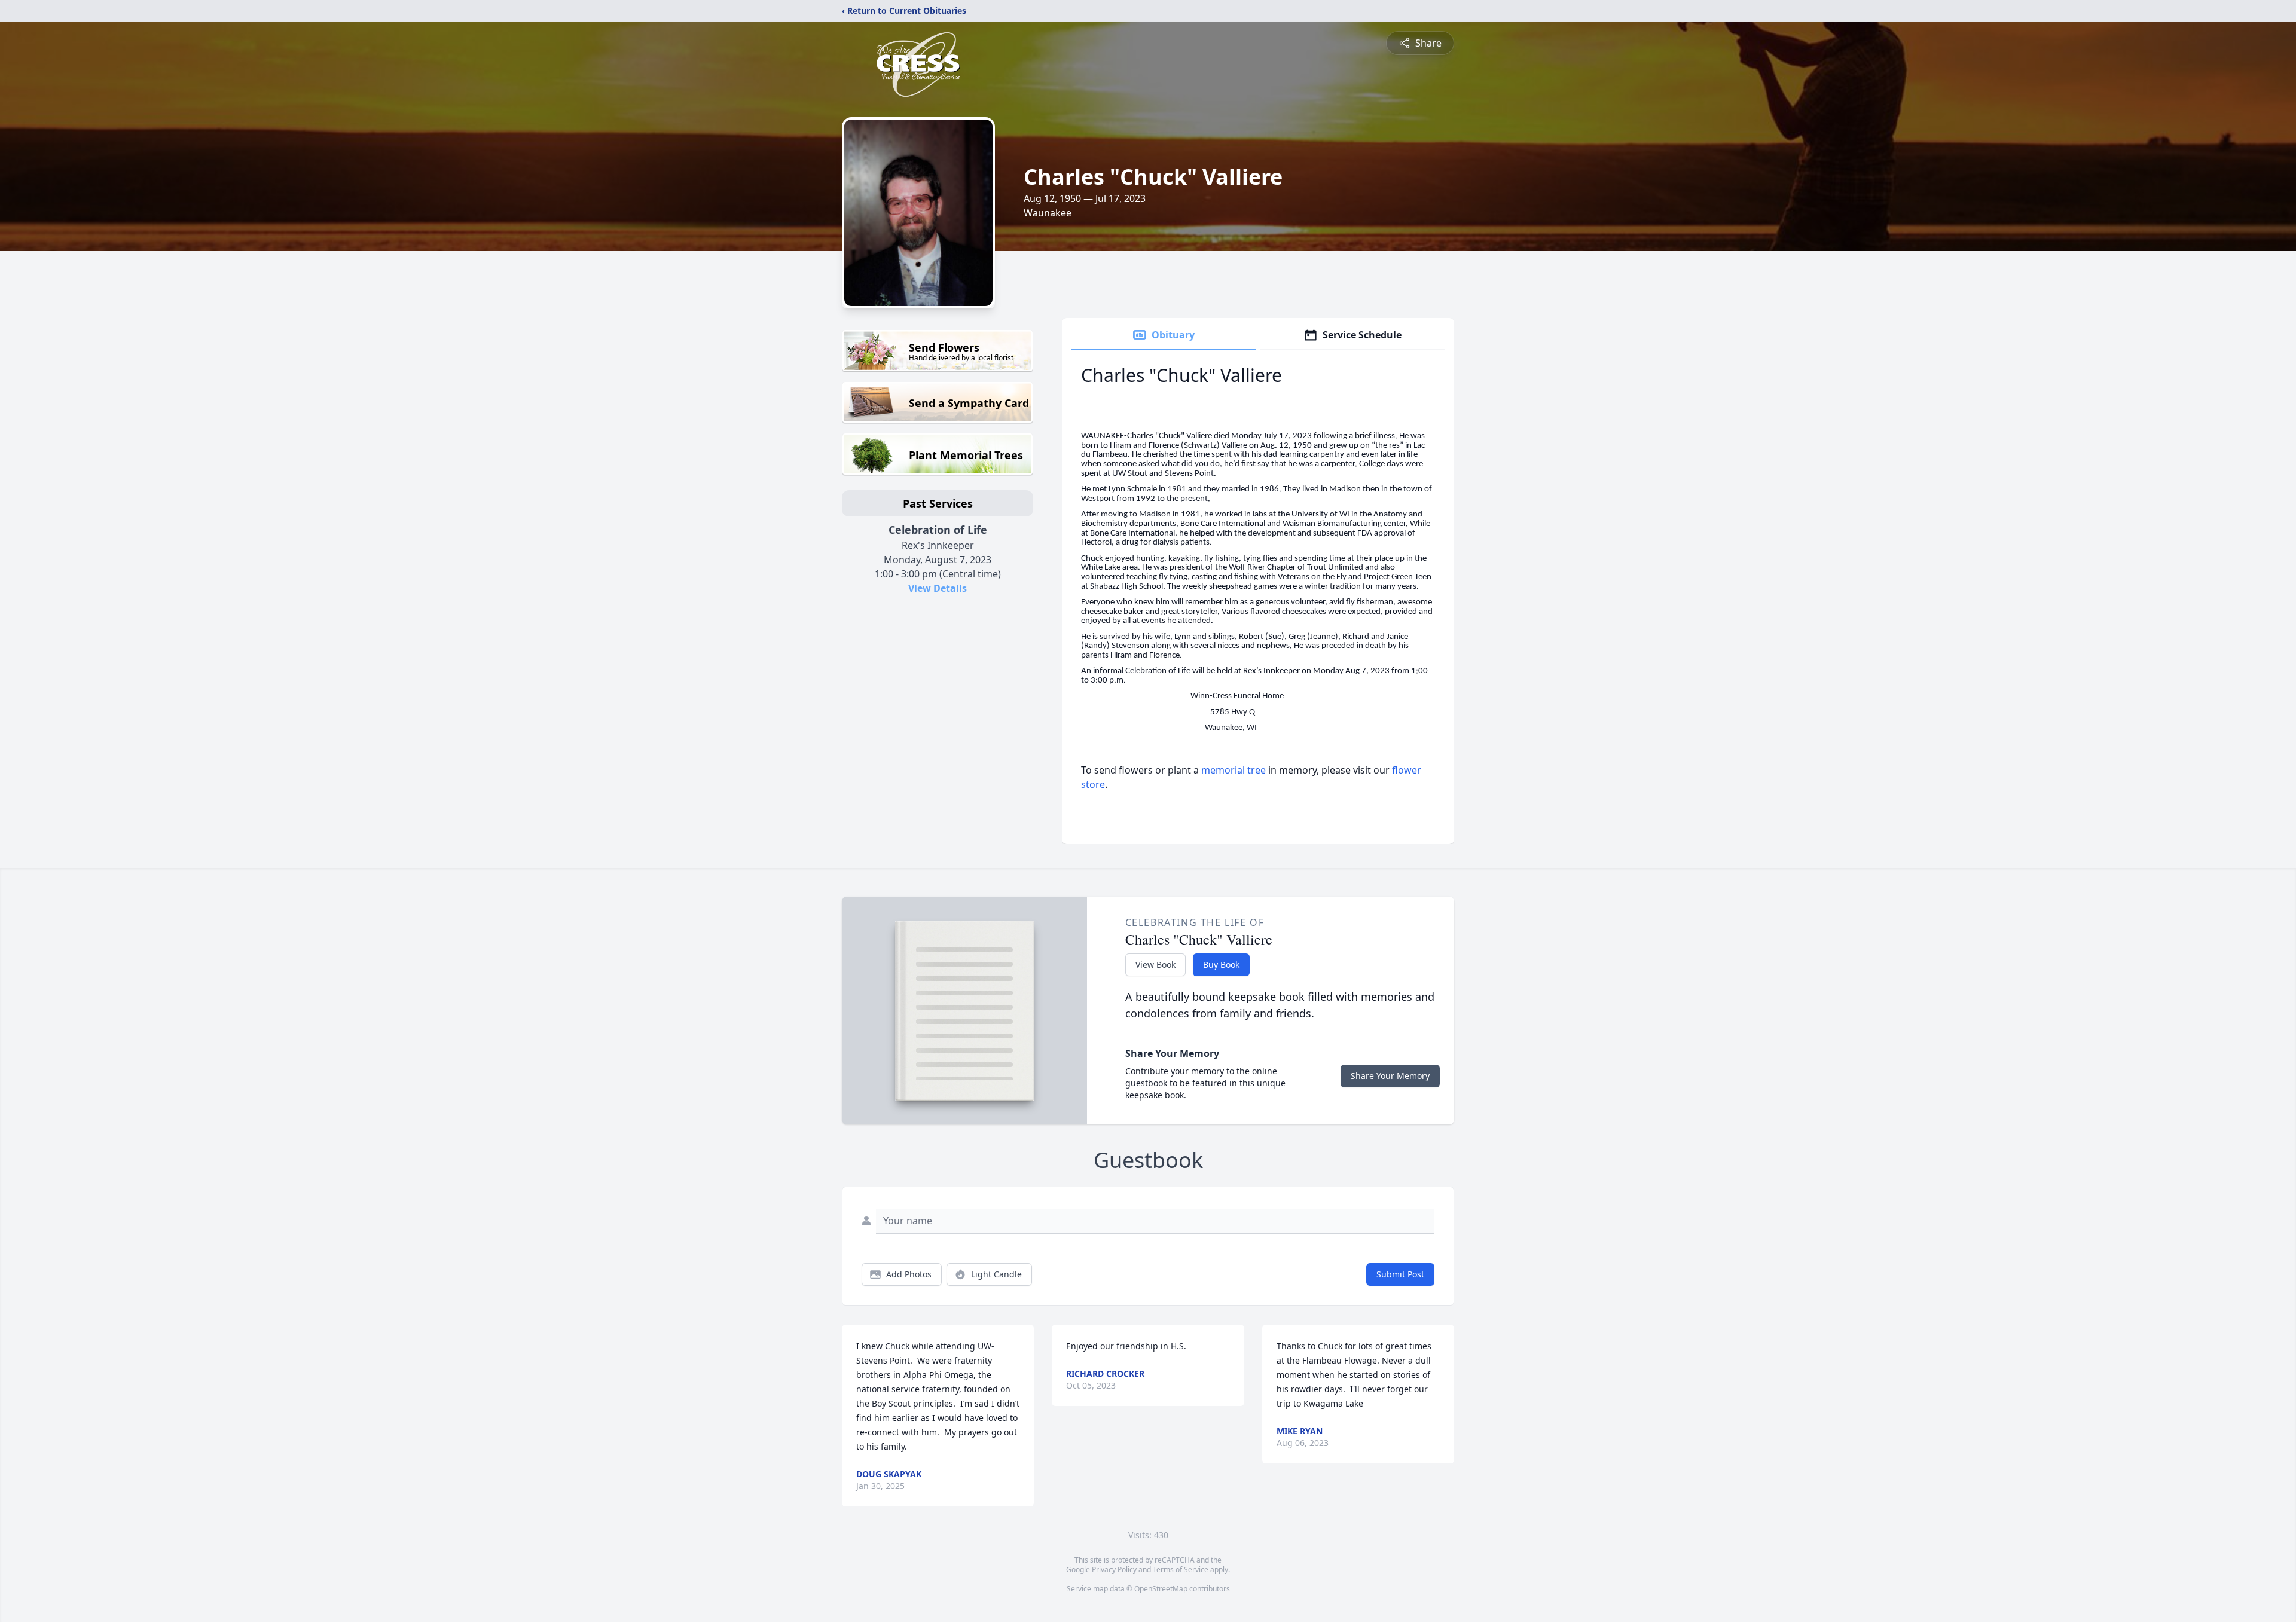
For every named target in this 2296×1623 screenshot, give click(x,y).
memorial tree (1234, 770)
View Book (1155, 965)
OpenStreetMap (1161, 1589)
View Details (938, 588)
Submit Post (1400, 1274)
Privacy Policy (1114, 1569)
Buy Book (1221, 965)
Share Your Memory (1390, 1076)
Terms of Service (1181, 1569)
